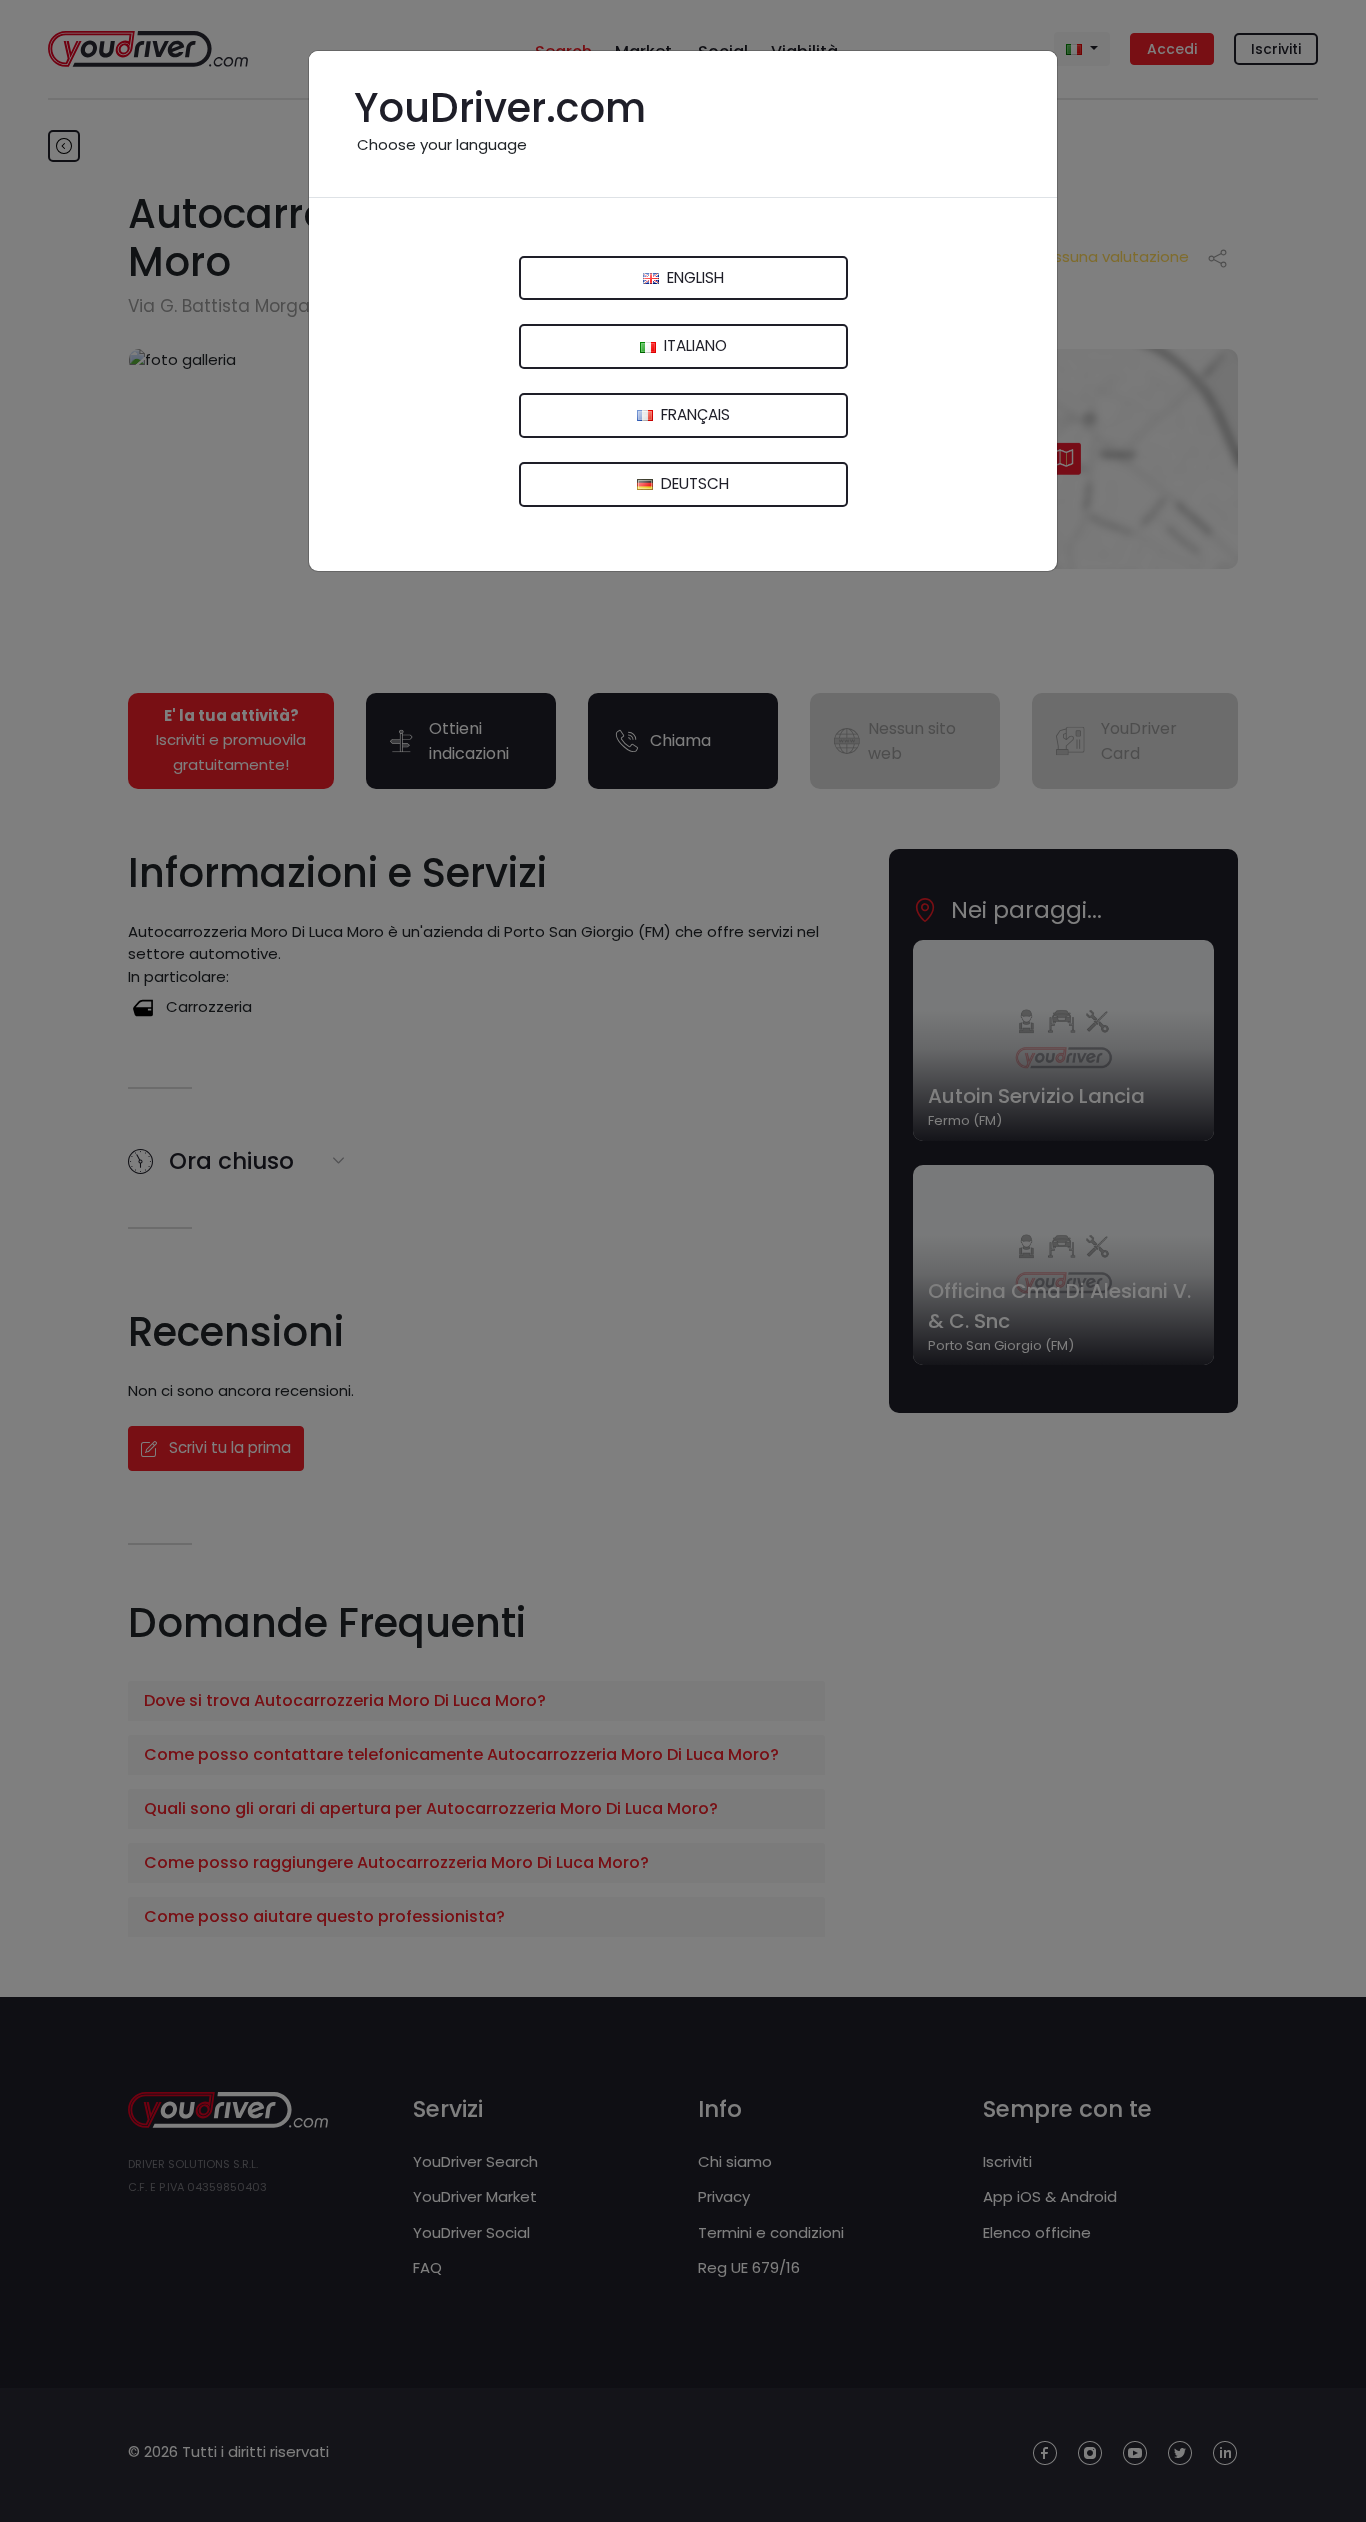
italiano (693, 345)
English (693, 277)
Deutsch (693, 483)
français (693, 414)
